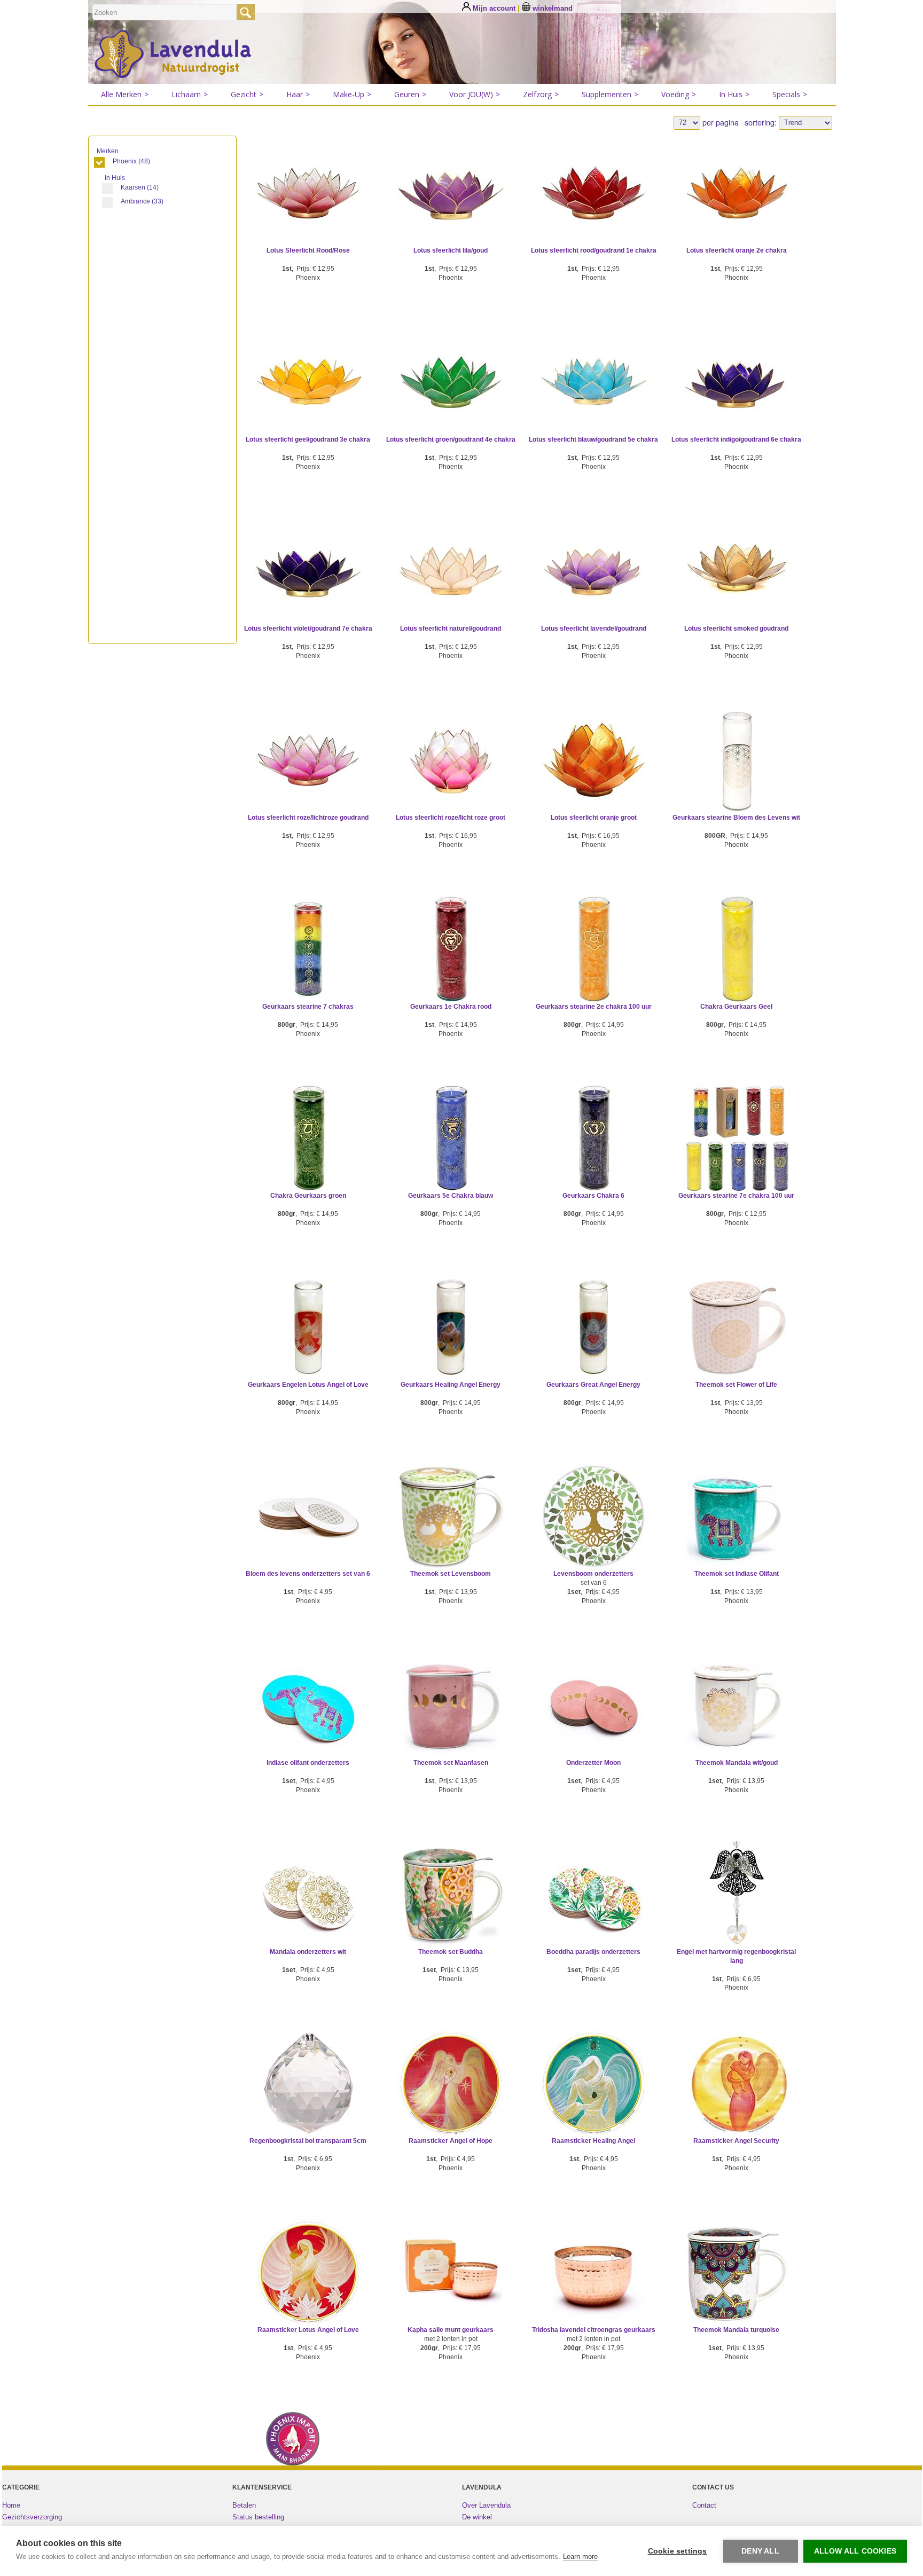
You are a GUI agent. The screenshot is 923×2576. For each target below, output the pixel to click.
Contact (704, 2505)
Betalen (244, 2505)
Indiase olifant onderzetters (308, 1763)
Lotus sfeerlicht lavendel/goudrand (594, 629)
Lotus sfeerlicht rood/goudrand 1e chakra (594, 250)
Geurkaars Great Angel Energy (593, 1385)
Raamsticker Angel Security (736, 2141)
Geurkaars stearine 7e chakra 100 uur (736, 1196)
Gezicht (247, 94)
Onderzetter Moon (593, 1763)
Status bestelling (258, 2517)
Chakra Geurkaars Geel (736, 1007)
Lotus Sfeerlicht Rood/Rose (308, 250)
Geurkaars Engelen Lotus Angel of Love (308, 1385)
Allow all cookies (855, 2551)
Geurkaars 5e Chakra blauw (451, 1196)
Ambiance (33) (142, 201)
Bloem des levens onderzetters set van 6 (308, 1574)
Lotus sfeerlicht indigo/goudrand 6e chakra (736, 439)
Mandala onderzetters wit (308, 1952)
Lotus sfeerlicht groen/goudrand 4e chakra (451, 439)
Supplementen (610, 94)
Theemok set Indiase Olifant (737, 1574)
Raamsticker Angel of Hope (451, 2141)
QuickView (308, 207)
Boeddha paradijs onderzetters (593, 1952)
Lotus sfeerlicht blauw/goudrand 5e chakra (593, 439)
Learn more (580, 2557)
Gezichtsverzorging (32, 2517)
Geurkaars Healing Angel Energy (451, 1385)
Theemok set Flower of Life (736, 1385)
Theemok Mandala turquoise (736, 2330)
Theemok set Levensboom (451, 1574)
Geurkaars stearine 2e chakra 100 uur (594, 1007)
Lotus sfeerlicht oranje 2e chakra (737, 250)
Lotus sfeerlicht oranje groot (594, 818)
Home (11, 2505)
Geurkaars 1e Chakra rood (451, 1007)
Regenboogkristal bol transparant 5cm (308, 2141)
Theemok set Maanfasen (451, 1763)
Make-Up (352, 94)
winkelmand (552, 8)
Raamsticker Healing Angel (593, 2141)
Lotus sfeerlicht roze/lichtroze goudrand (308, 818)
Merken (108, 151)
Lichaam (190, 94)
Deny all (760, 2551)
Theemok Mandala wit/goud (737, 1763)
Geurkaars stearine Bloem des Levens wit (736, 818)
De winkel (477, 2517)
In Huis (734, 94)
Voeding (679, 94)
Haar (298, 94)
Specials (790, 94)
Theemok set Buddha (451, 1952)
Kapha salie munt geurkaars (451, 2330)
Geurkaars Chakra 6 (593, 1196)
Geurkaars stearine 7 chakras (308, 1007)
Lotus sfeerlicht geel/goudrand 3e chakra (308, 439)
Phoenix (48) (131, 161)
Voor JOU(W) (475, 94)
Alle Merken (125, 94)
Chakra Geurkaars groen (308, 1196)
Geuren (410, 94)
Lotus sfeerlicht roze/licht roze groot (451, 818)
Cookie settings (678, 2551)
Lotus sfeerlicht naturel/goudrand (451, 629)
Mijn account (494, 8)
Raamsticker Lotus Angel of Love (308, 2330)
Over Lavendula (486, 2505)
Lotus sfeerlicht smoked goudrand (736, 629)
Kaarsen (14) (140, 187)
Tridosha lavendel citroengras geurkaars (594, 2330)
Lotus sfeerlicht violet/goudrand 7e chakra (308, 629)
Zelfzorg (541, 94)
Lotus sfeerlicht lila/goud (451, 250)
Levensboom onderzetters (593, 1574)
